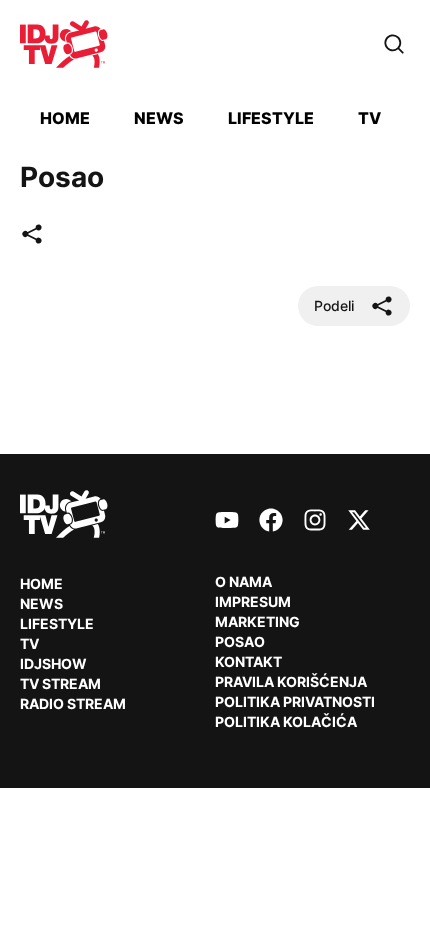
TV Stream (60, 683)
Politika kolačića (286, 721)
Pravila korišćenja (291, 681)
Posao (240, 641)
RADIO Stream (73, 703)
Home (65, 118)
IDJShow (53, 663)
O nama (243, 581)
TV (369, 118)
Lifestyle (271, 118)
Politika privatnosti (295, 701)
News (159, 118)
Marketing (257, 621)
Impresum (253, 601)
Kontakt (248, 661)
